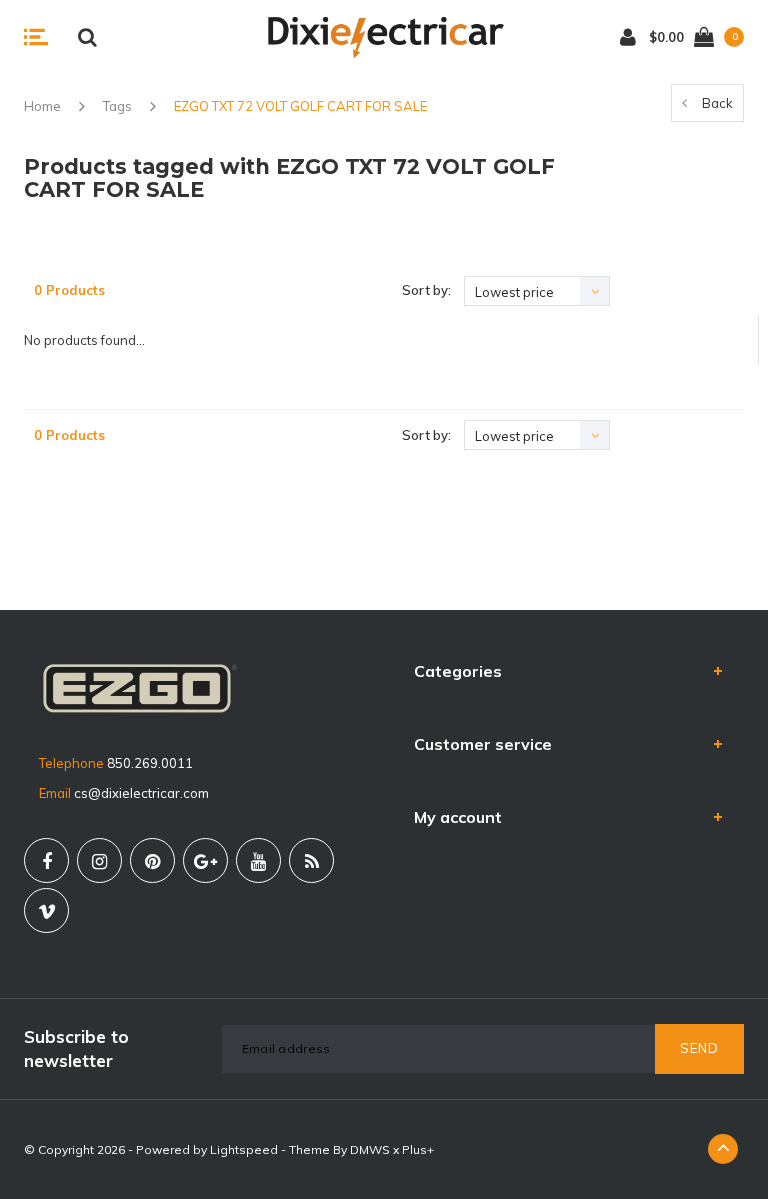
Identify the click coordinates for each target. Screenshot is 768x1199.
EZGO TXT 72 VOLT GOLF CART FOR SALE (300, 106)
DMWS (370, 1149)
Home (42, 106)
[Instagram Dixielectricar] (99, 860)
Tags (117, 106)
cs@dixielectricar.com (141, 793)
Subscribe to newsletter (76, 1048)
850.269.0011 (150, 763)
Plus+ (418, 1149)
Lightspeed (244, 1149)
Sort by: (426, 290)
